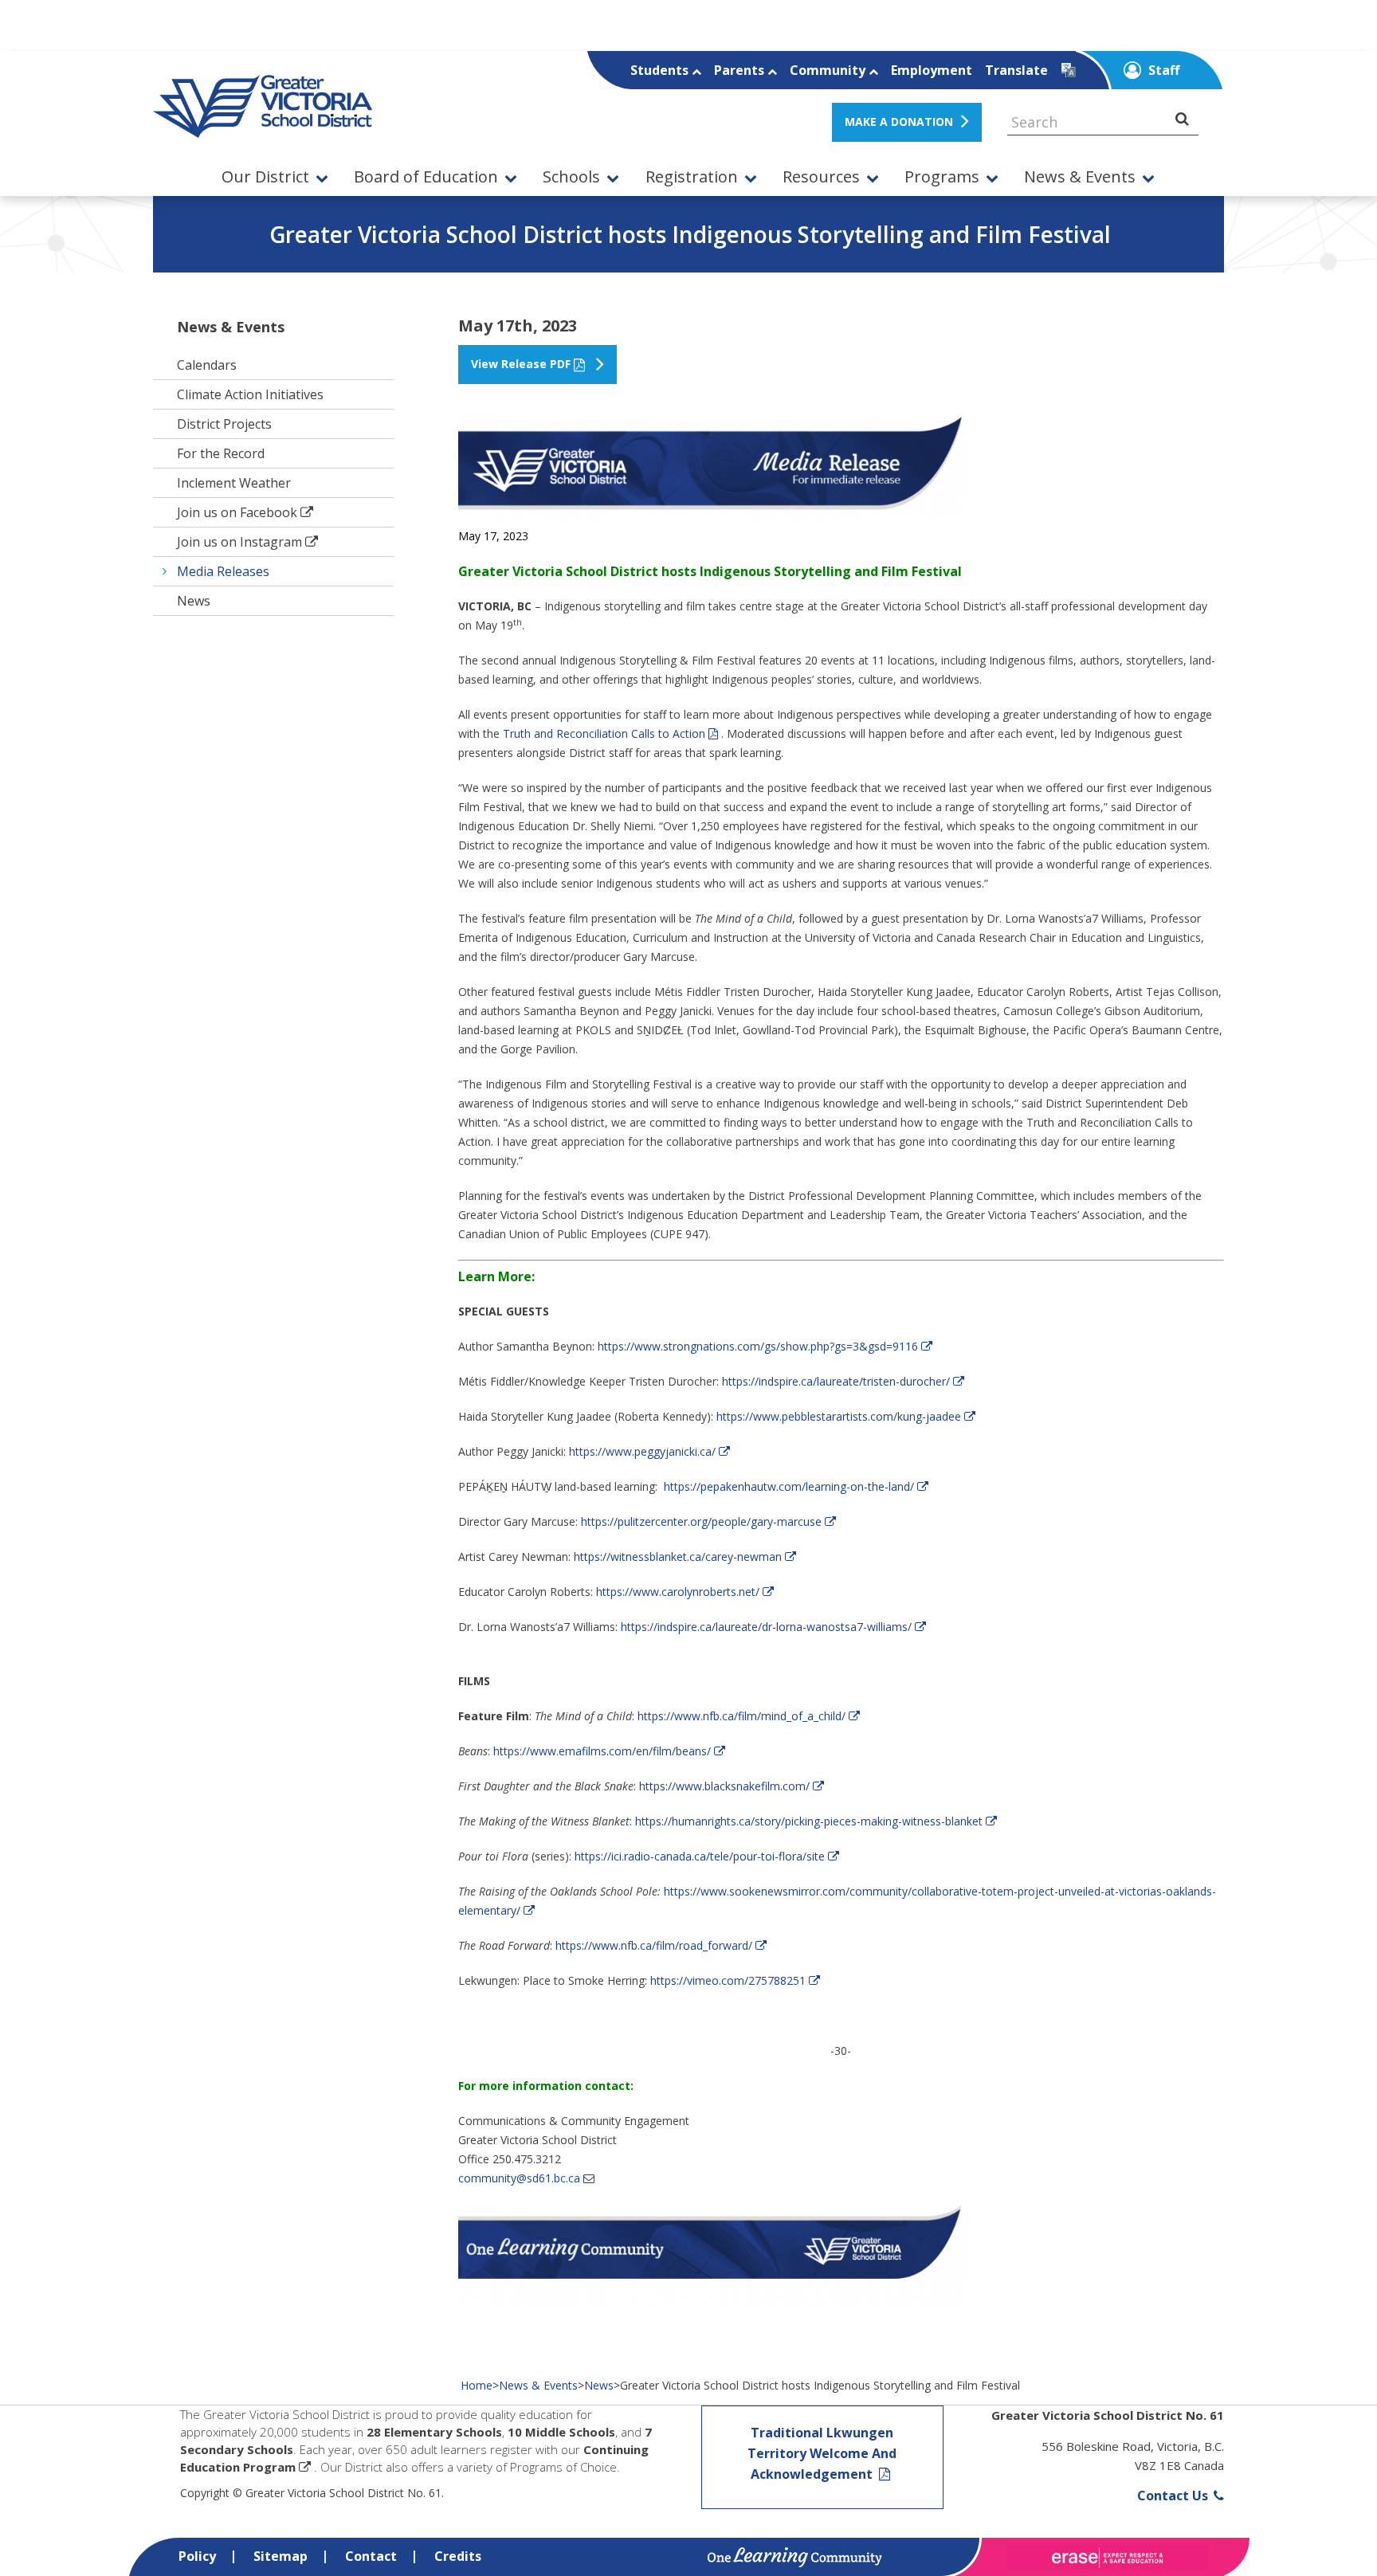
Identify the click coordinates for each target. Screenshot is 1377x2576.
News (194, 601)
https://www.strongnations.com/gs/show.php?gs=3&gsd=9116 (758, 1346)
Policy (197, 2556)
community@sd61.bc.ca (519, 2178)
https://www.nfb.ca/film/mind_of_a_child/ (741, 1716)
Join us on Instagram (239, 542)
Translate (1016, 70)
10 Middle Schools (561, 2432)
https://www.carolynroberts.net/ (678, 1592)
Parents (741, 70)
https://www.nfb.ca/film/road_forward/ (654, 1945)
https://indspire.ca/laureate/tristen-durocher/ (836, 1381)
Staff (1162, 70)
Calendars (207, 365)
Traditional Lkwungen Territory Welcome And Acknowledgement (822, 2453)
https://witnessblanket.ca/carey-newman (678, 1557)
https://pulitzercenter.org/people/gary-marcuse (701, 1521)
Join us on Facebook (237, 512)
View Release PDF (521, 364)
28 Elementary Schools (434, 2432)
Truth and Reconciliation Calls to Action (604, 733)
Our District (265, 177)
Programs (942, 177)
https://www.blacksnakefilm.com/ (724, 1786)
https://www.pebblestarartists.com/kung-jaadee (839, 1416)
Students (661, 70)
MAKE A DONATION (899, 122)
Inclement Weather (234, 483)
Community (829, 70)
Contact (371, 2556)
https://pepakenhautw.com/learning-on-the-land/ (789, 1486)
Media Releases (223, 571)
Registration (692, 177)
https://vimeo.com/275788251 (728, 1980)
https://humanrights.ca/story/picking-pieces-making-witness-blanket (809, 1821)
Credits (458, 2556)
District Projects (224, 424)
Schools (571, 177)
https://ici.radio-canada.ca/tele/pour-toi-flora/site (700, 1856)
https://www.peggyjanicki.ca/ (642, 1451)
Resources (821, 177)
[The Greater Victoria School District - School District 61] (263, 129)
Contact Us (1174, 2496)
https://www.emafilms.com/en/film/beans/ (602, 1751)
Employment (932, 70)
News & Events (1080, 177)
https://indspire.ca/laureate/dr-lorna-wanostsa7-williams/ (766, 1627)
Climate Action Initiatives (250, 394)
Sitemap (280, 2556)
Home (477, 2385)
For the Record (221, 453)
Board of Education (426, 177)
